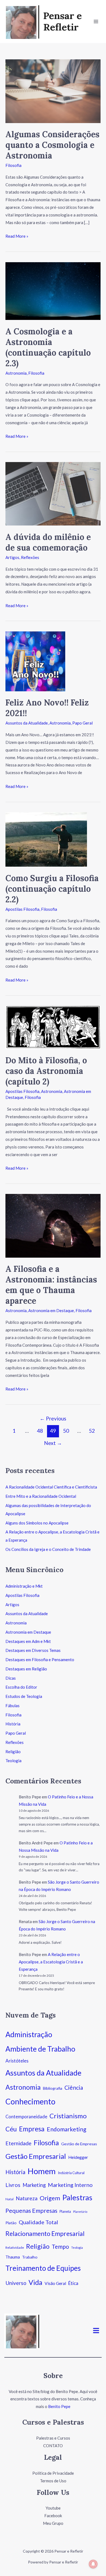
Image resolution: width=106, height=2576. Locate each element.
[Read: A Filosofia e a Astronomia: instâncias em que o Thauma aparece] (53, 1225)
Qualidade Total (38, 2222)
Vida (35, 2282)
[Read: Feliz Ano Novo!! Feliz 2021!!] (35, 661)
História (13, 1724)
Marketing (34, 2185)
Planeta (65, 2211)
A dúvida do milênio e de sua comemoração (48, 542)
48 (40, 1431)
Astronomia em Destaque (51, 1310)
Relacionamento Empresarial (45, 2233)
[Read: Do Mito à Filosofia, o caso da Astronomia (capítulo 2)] (53, 1027)
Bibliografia (53, 2088)
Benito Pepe (59, 2406)
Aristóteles (17, 2061)
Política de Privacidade (53, 2473)
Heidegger (78, 2157)
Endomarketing (66, 2129)
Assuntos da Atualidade (27, 723)
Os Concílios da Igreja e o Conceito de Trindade (48, 1549)
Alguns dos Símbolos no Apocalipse (37, 1523)
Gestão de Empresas (79, 2144)
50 (66, 1431)
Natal (10, 2199)
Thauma (13, 2257)
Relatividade (15, 2247)
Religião (13, 1752)
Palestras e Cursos (53, 2438)
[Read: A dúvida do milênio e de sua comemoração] (53, 493)
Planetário (80, 2212)
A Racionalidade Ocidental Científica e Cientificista (51, 1487)
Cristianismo (68, 2116)
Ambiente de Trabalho (40, 2049)
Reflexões (30, 557)
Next (53, 1443)
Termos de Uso (53, 2481)
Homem (42, 2171)
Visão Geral (55, 2283)
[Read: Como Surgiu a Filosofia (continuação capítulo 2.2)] (46, 839)
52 (92, 1431)
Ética (73, 2283)
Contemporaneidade (26, 2117)
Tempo (60, 2247)
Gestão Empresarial (36, 2156)
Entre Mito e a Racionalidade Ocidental (41, 1496)
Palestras (77, 2197)
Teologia (13, 1761)
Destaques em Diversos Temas (33, 1650)
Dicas (11, 1678)
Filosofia (13, 165)
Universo (16, 2283)
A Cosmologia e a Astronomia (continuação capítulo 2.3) (48, 347)
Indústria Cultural (71, 2173)
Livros (13, 2185)
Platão (11, 2223)
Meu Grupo (53, 2523)
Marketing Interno (70, 2185)
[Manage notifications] (93, 2564)
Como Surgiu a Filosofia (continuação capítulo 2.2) (52, 889)
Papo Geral (82, 723)
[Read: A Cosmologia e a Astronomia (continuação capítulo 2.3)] (53, 291)
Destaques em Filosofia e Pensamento (40, 1660)
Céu (11, 2129)
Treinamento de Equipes (43, 2268)
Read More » (17, 236)
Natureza (27, 2198)
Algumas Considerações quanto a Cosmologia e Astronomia (52, 145)
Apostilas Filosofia (22, 909)
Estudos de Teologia (24, 1696)
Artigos (12, 557)
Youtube (53, 2508)
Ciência (74, 2087)
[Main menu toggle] (96, 22)
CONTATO (53, 2446)
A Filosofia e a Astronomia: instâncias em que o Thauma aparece (51, 1285)
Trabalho (30, 2257)
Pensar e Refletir (63, 21)
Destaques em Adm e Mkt (28, 1641)
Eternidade (18, 2143)
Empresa (32, 2129)
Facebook (53, 2516)
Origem (50, 2198)
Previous (53, 1418)
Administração (29, 2034)
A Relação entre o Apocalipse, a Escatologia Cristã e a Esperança (51, 1962)
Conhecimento (30, 2101)
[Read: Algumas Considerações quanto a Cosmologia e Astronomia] (53, 91)
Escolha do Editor (21, 1687)
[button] (96, 2331)
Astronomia (16, 373)
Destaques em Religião (26, 1669)
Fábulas (13, 1706)
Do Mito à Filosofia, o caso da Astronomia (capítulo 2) (46, 1071)
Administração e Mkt (24, 1586)
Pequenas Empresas (31, 2211)
